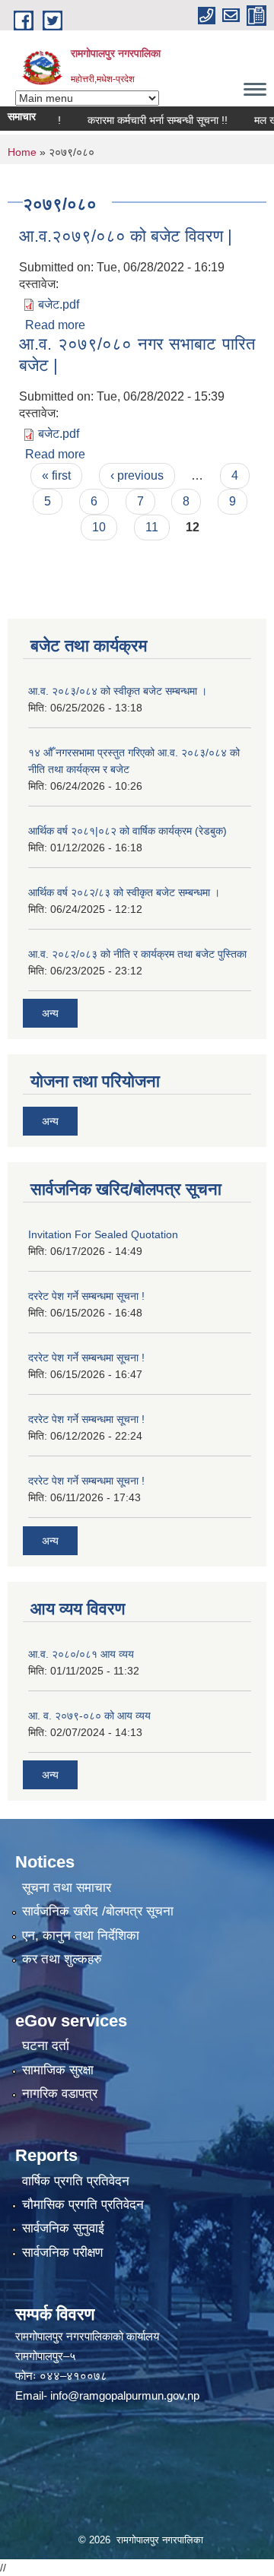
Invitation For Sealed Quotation (103, 1234)
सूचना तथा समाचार (67, 1888)
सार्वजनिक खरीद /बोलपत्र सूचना (98, 1911)
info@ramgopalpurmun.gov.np (125, 2395)
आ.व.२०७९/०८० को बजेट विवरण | (126, 236)
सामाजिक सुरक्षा (58, 2070)
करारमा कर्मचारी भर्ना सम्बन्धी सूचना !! (144, 120)
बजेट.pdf (59, 304)
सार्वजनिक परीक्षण (62, 2253)
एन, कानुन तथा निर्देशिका (81, 1936)
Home (22, 152)
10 (99, 527)
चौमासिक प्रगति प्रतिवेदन (83, 2205)
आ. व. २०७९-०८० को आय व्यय (89, 1716)
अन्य (50, 1013)
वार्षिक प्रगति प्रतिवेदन (76, 2181)
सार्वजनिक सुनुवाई (63, 2228)
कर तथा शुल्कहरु (62, 1959)
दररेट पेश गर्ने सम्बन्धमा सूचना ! (86, 1296)
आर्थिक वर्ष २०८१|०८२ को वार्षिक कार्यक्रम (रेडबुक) (127, 831)
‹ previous (137, 475)
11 (152, 527)
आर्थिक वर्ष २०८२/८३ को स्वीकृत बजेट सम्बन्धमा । (124, 892)
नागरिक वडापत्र (60, 2094)
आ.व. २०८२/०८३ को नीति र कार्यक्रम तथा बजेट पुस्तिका (137, 954)
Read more (55, 325)
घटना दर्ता (46, 2046)
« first (56, 475)
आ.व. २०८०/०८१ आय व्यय (81, 1654)
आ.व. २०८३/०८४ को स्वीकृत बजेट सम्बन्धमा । (118, 691)
